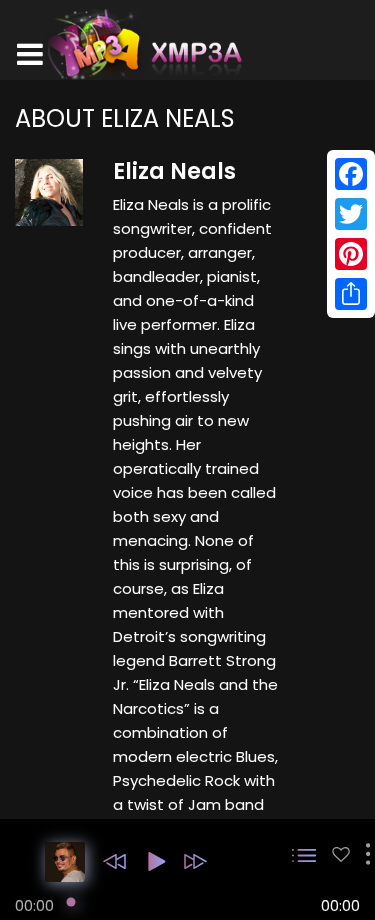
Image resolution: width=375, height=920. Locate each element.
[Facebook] (351, 174)
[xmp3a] (143, 44)
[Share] (351, 294)
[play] (341, 854)
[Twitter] (351, 214)
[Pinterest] (351, 254)
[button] (114, 861)
